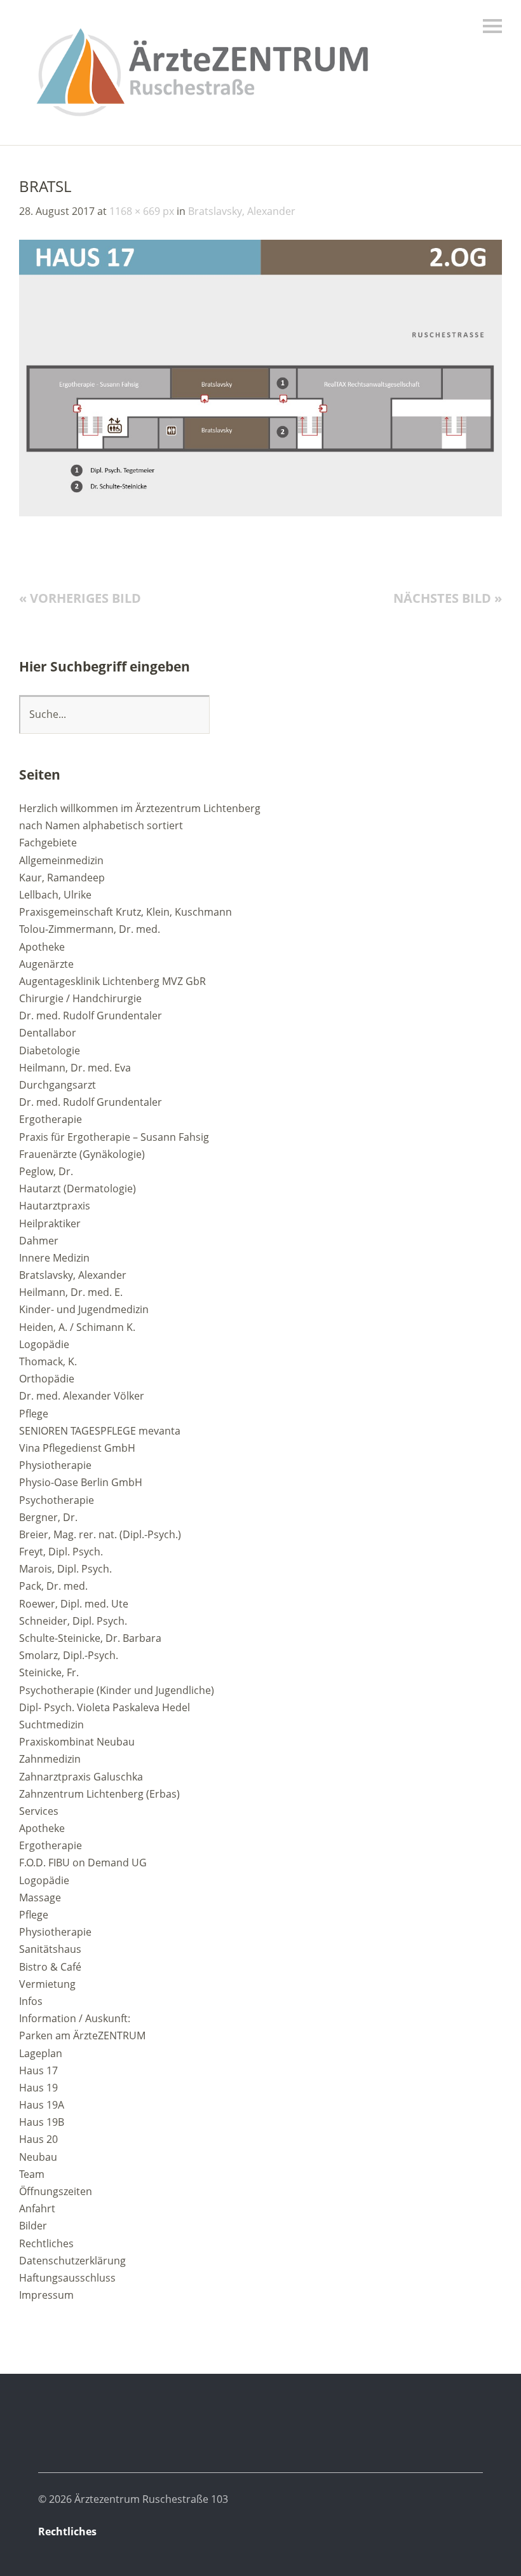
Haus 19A (42, 2105)
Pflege (34, 1414)
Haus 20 (38, 2139)
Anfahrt (37, 2208)
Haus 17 (38, 2070)
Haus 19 (38, 2088)
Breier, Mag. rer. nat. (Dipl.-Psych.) (100, 1534)
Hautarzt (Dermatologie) (78, 1188)
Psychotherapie (57, 1500)
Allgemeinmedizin (61, 860)
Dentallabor (48, 1033)
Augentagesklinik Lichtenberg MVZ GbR (112, 981)
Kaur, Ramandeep (62, 878)
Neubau (38, 2157)
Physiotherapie (55, 1465)
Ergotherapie (51, 1119)
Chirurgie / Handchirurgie (80, 998)
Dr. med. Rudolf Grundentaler (91, 1016)
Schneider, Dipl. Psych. (73, 1621)
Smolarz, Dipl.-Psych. (69, 1655)
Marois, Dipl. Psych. (65, 1569)
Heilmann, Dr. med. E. (71, 1292)
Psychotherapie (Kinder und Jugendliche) (117, 1690)
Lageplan (41, 2053)
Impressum (46, 2295)
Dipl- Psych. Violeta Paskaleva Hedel (105, 1707)
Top (470, 2533)
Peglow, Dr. (46, 1171)
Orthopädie (47, 1379)
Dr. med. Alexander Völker (82, 1396)
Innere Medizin (54, 1258)
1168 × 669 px (142, 211)
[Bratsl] (260, 513)
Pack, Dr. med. (53, 1586)
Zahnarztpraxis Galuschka (81, 1777)
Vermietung (47, 1984)
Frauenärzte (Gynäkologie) (82, 1154)
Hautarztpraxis (55, 1206)
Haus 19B (42, 2122)
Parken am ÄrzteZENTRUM (82, 2035)
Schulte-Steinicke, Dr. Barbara (90, 1638)
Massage (40, 1898)
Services (39, 1811)
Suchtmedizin (51, 1725)
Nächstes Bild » (448, 598)
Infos (31, 2001)
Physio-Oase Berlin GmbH (81, 1482)
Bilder (33, 2226)
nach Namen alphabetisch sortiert (101, 825)
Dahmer (39, 1241)
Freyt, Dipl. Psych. (61, 1552)
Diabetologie (50, 1050)
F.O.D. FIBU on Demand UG (83, 1863)
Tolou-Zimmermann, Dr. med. (90, 929)
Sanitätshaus (50, 1949)
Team (32, 2174)
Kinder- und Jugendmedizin (84, 1309)
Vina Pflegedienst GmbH (77, 1448)
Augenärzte (46, 964)
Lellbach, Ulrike (55, 895)
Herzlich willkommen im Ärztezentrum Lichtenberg (140, 808)
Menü (492, 26)
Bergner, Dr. (48, 1517)
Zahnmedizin (50, 1759)
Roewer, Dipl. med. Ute (74, 1604)
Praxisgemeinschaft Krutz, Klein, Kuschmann (125, 912)
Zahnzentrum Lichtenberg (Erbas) (99, 1794)
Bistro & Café (50, 1967)
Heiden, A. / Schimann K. (77, 1327)
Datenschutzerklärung (72, 2261)
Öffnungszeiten (56, 2191)
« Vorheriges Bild (80, 598)
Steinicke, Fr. (49, 1672)
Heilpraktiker (50, 1223)
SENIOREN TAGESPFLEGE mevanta (100, 1431)
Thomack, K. (48, 1361)
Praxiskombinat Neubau (77, 1742)
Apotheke (42, 947)
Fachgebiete (48, 843)
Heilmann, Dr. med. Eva (75, 1068)
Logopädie (44, 1344)
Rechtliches (46, 2243)
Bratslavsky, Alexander (242, 211)
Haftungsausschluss (67, 2278)
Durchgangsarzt (58, 1085)
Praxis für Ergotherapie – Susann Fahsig (114, 1137)
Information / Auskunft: (75, 2018)
